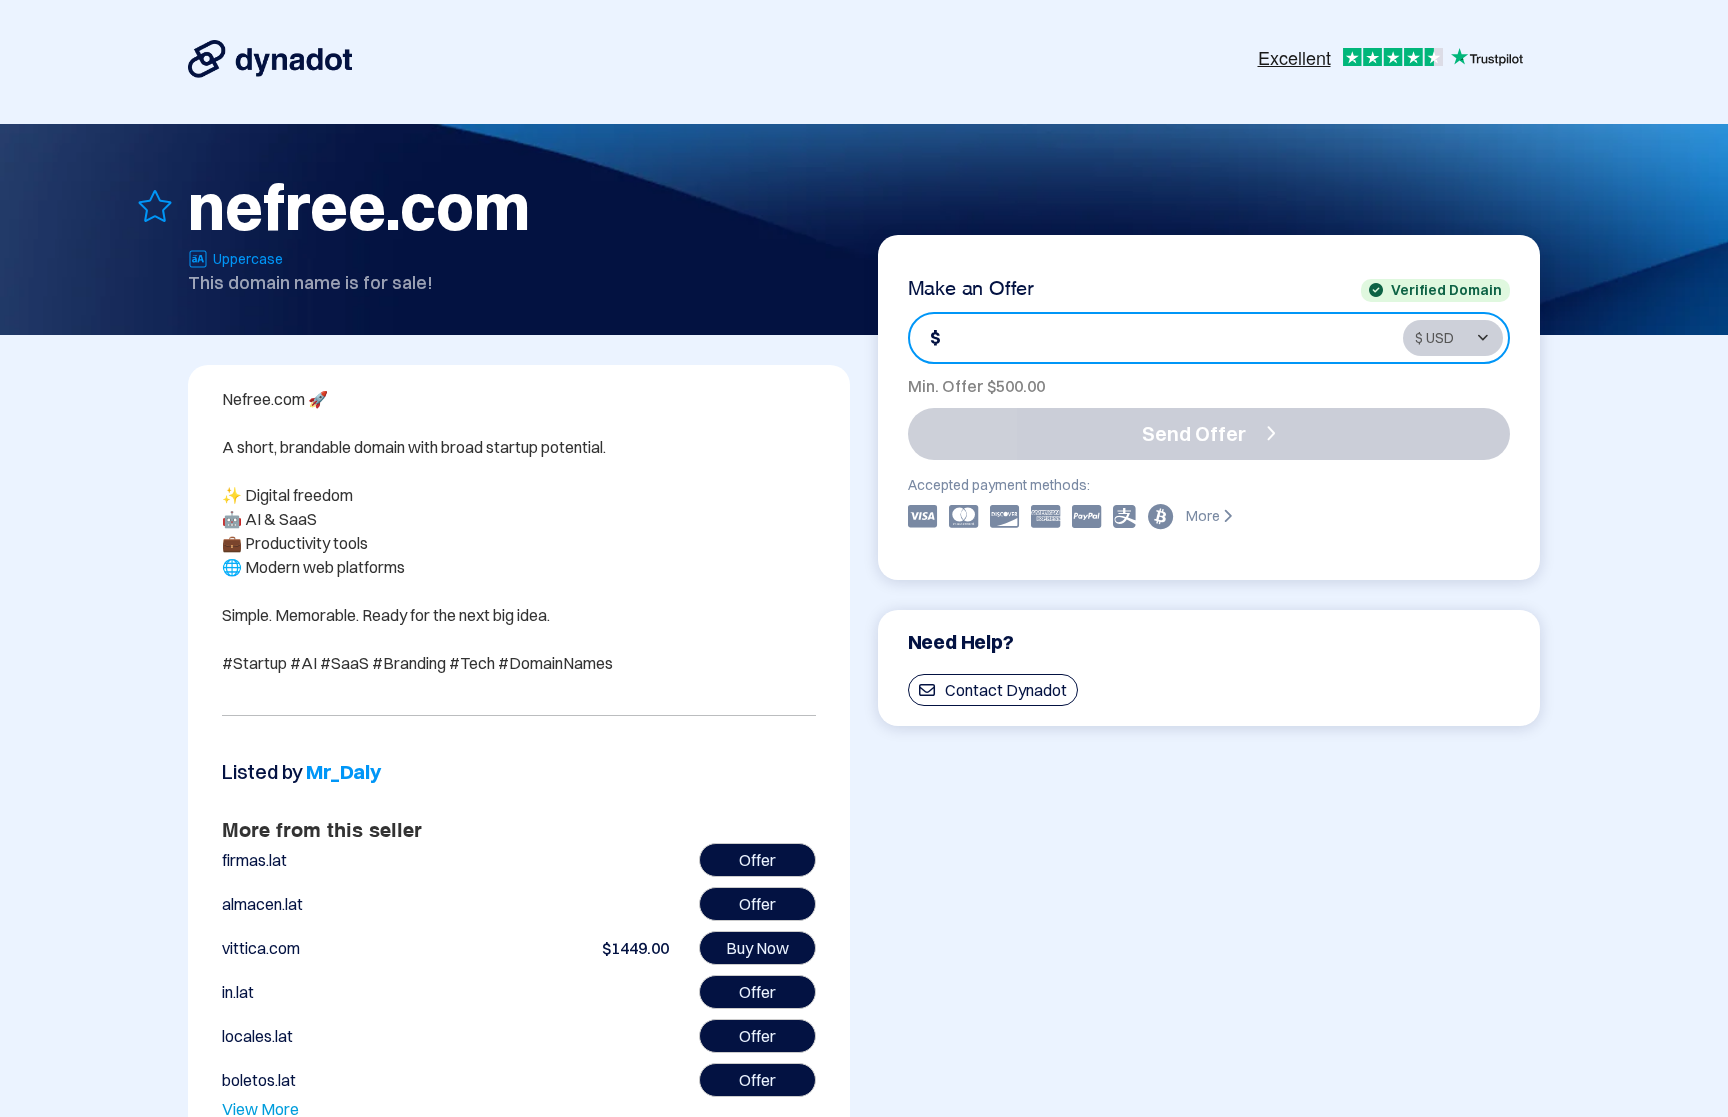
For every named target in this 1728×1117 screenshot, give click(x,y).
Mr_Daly (343, 771)
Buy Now (757, 948)
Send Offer (1194, 433)
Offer (757, 860)
